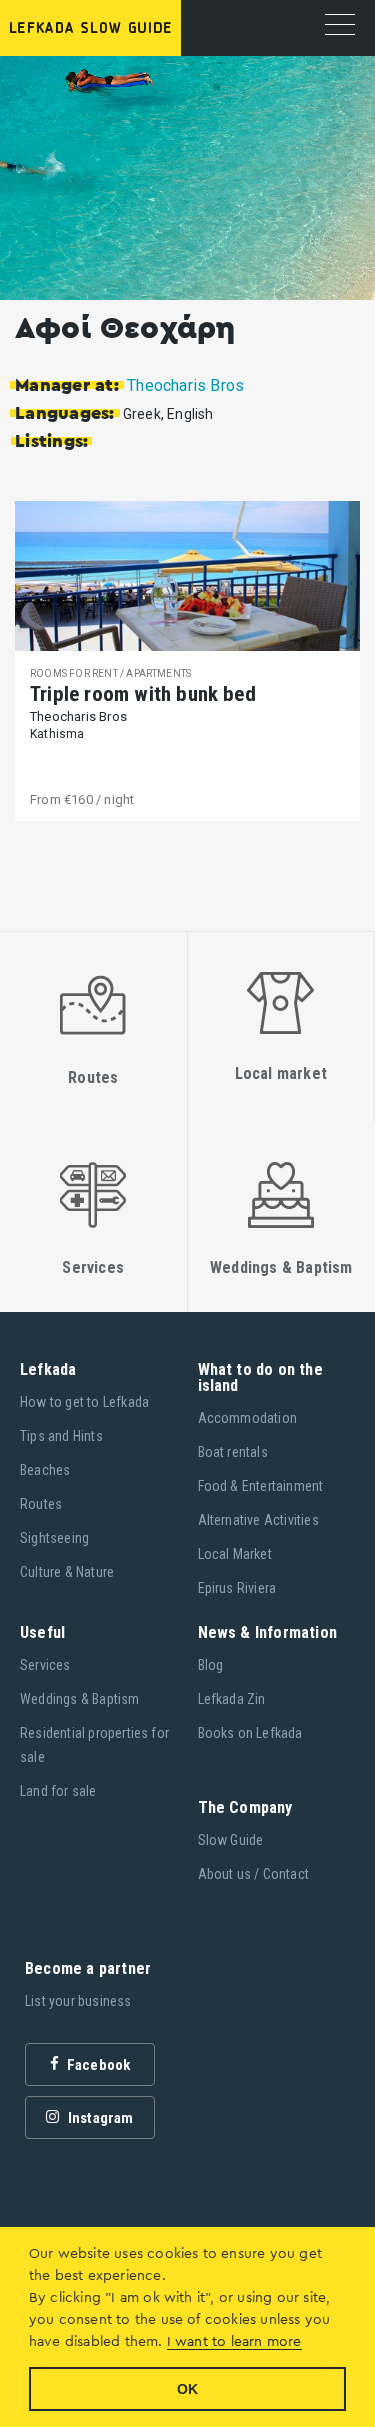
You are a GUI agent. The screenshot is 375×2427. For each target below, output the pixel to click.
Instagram (99, 2118)
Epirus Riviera (237, 1588)
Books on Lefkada (250, 1733)
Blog (211, 1665)
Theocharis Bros (185, 385)
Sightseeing (54, 1538)
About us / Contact (254, 1874)
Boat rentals (233, 1452)
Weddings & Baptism (80, 1699)
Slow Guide (231, 1840)
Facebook (97, 2065)
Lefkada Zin (232, 1699)
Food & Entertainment (261, 1486)
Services (45, 1665)
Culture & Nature (67, 1572)
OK (187, 2389)
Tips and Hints (61, 1436)
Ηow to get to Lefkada (84, 1402)
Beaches (45, 1470)
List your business (78, 2001)
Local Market (235, 1554)
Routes (41, 1504)
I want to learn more (234, 2342)
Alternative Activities (258, 1520)
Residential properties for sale (94, 1745)
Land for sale (58, 1791)
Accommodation (248, 1418)
